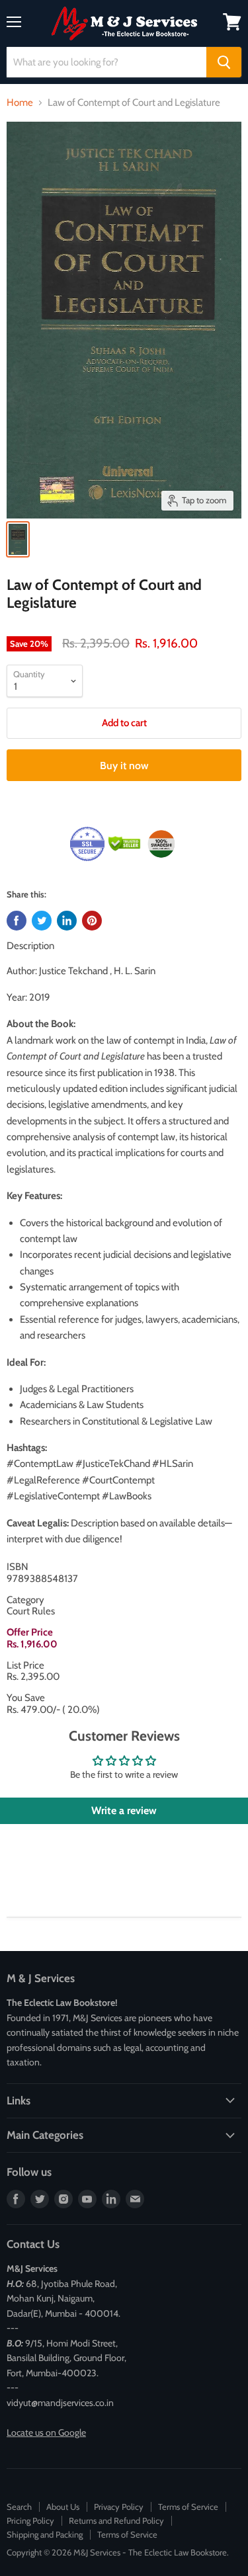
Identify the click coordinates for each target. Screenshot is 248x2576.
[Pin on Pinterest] (92, 921)
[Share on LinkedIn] (67, 921)
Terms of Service (188, 2507)
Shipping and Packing (45, 2534)
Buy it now (124, 766)
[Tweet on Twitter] (42, 921)
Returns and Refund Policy (116, 2520)
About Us (63, 2507)
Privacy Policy (119, 2507)
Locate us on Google (46, 2432)
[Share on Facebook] (17, 921)
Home (20, 103)
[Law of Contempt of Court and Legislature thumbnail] (18, 539)
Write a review (124, 1810)
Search (19, 2507)
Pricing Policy (30, 2520)
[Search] (224, 62)
